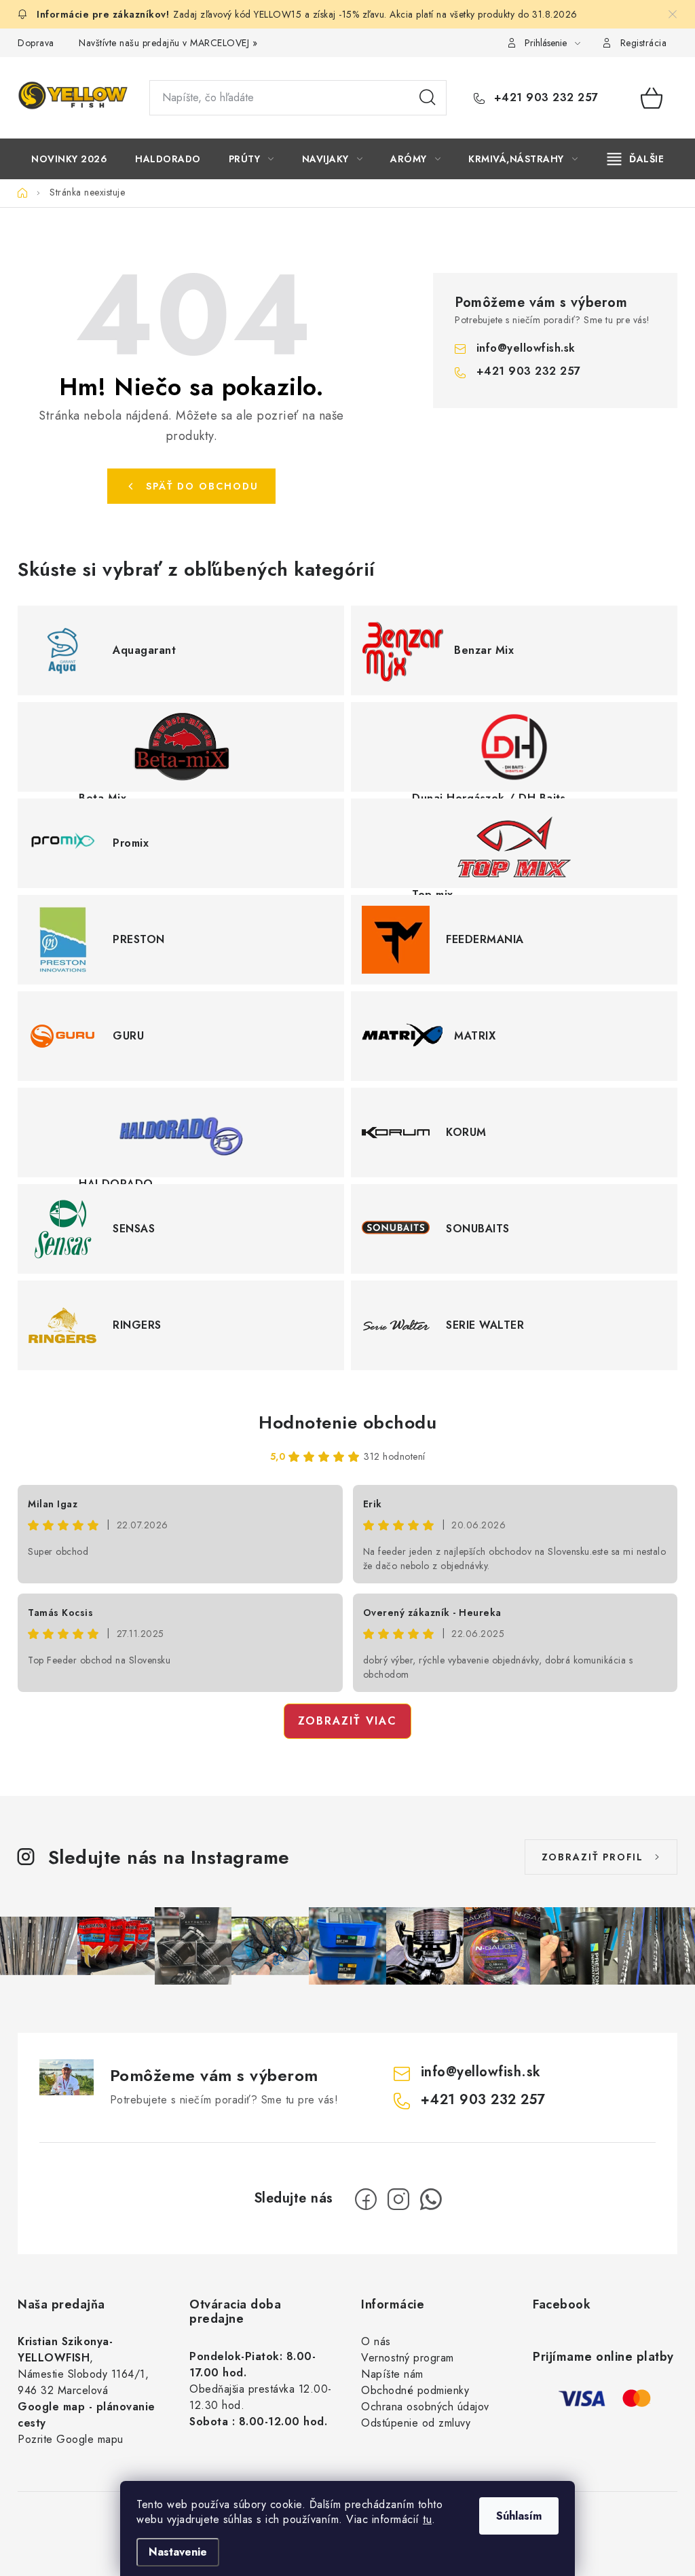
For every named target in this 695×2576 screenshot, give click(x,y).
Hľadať (428, 98)
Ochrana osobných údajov (425, 2407)
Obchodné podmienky (415, 2390)
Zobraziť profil (593, 1857)
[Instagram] (398, 2199)
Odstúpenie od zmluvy (416, 2423)
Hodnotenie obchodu (347, 1422)
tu (427, 2519)
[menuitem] (69, 159)
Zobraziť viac (347, 1721)
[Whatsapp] (431, 2199)
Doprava (36, 43)
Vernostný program (408, 2358)
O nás (376, 2341)
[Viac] (636, 159)
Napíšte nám (392, 2374)
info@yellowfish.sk (526, 348)
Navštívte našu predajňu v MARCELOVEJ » (168, 43)
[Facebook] (366, 2199)
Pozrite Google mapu (71, 2439)
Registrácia (644, 43)
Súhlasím (519, 2516)
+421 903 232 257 (544, 98)
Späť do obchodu (202, 486)
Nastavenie (178, 2552)
